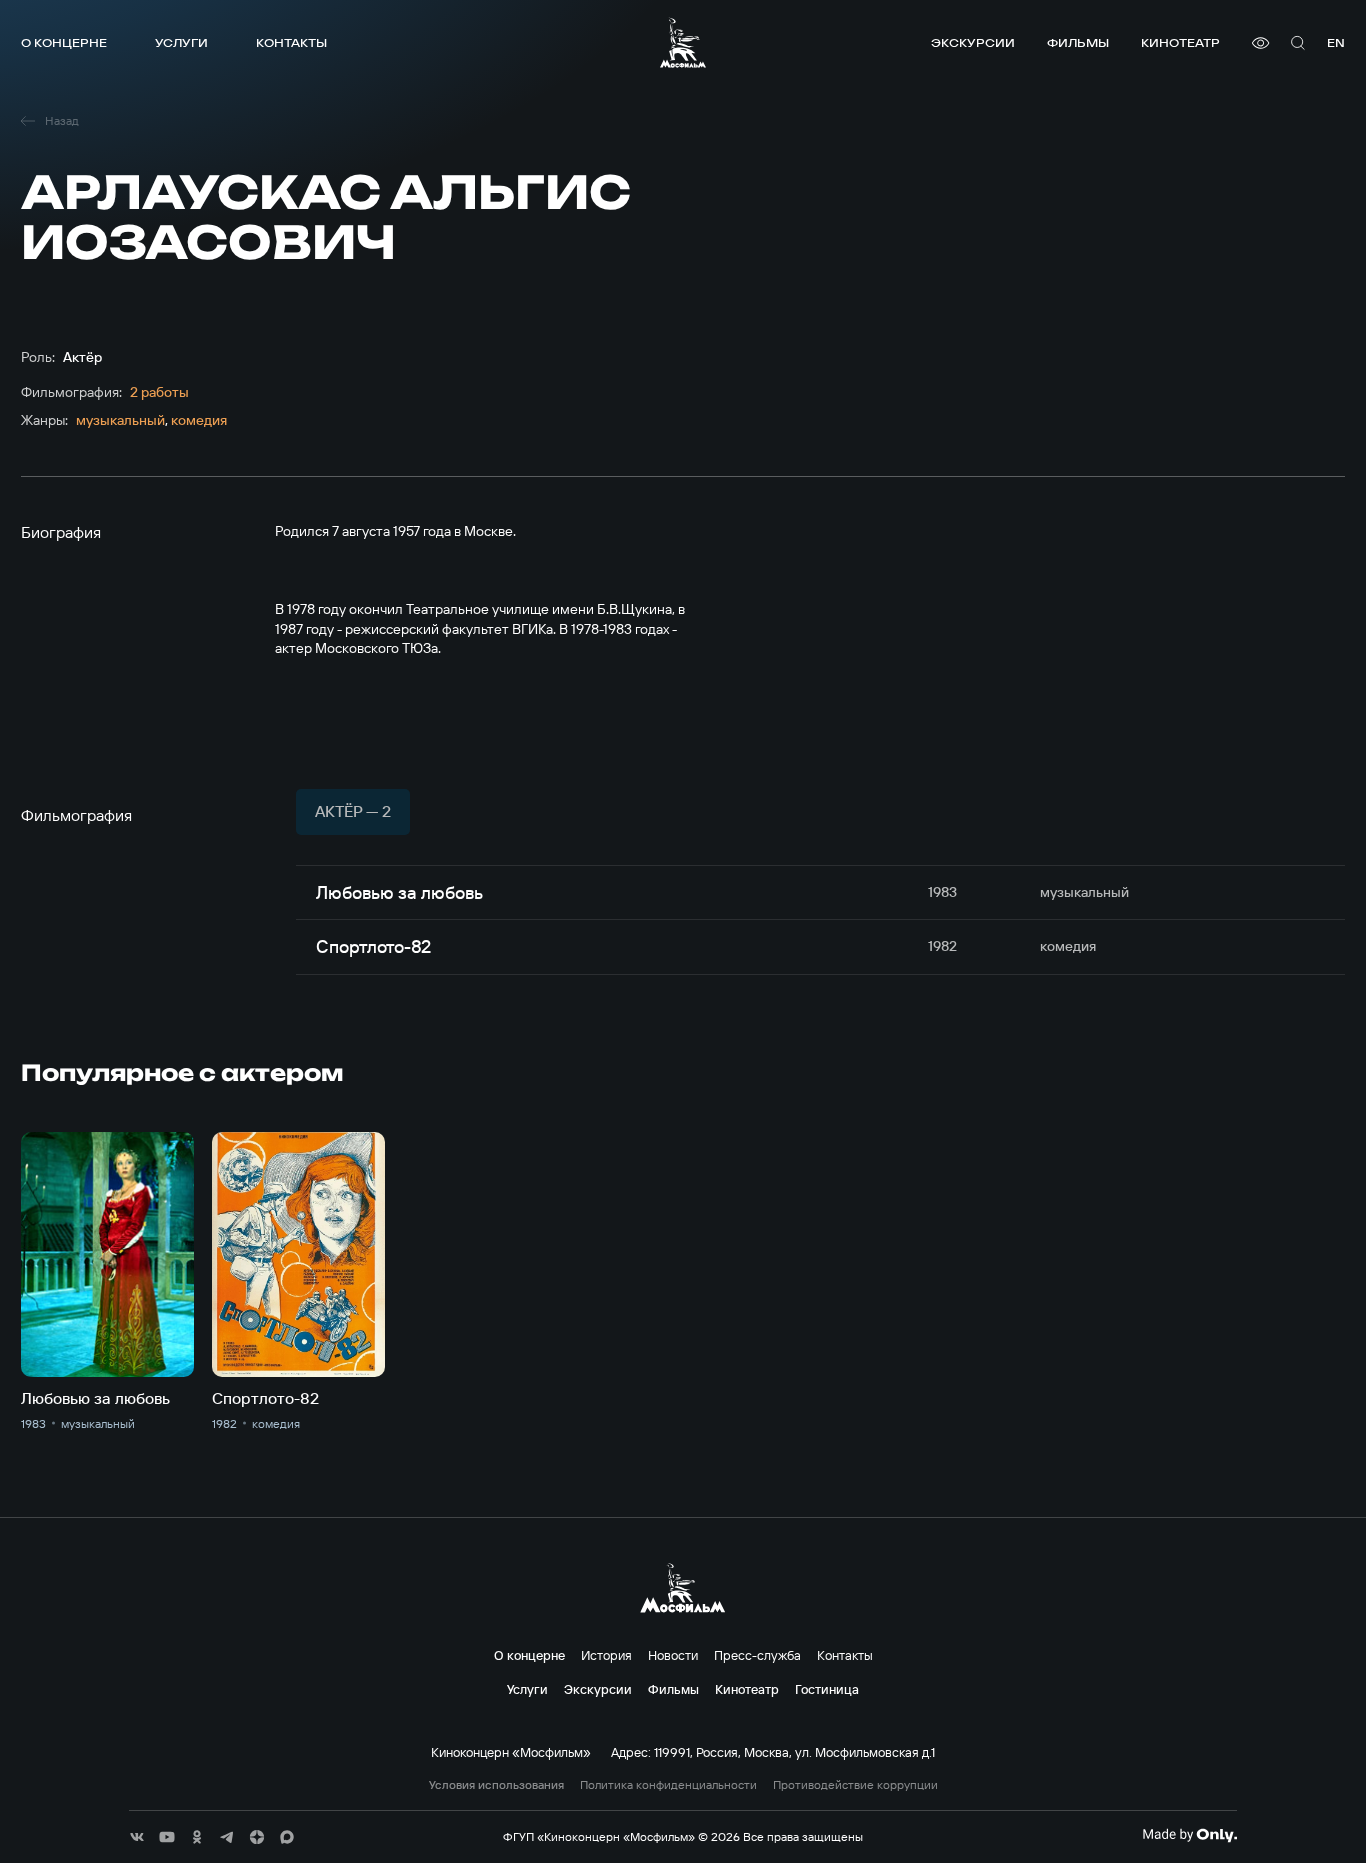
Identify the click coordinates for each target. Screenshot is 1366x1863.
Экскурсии (973, 42)
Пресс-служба (757, 1655)
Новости (673, 1655)
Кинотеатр (1180, 42)
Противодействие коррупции (855, 1785)
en (1336, 42)
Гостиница (827, 1689)
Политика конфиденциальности (668, 1785)
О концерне (64, 42)
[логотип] (683, 42)
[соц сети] (137, 1837)
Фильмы (1078, 42)
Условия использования (496, 1785)
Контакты (291, 42)
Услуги (181, 42)
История (606, 1655)
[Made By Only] (1189, 1835)
